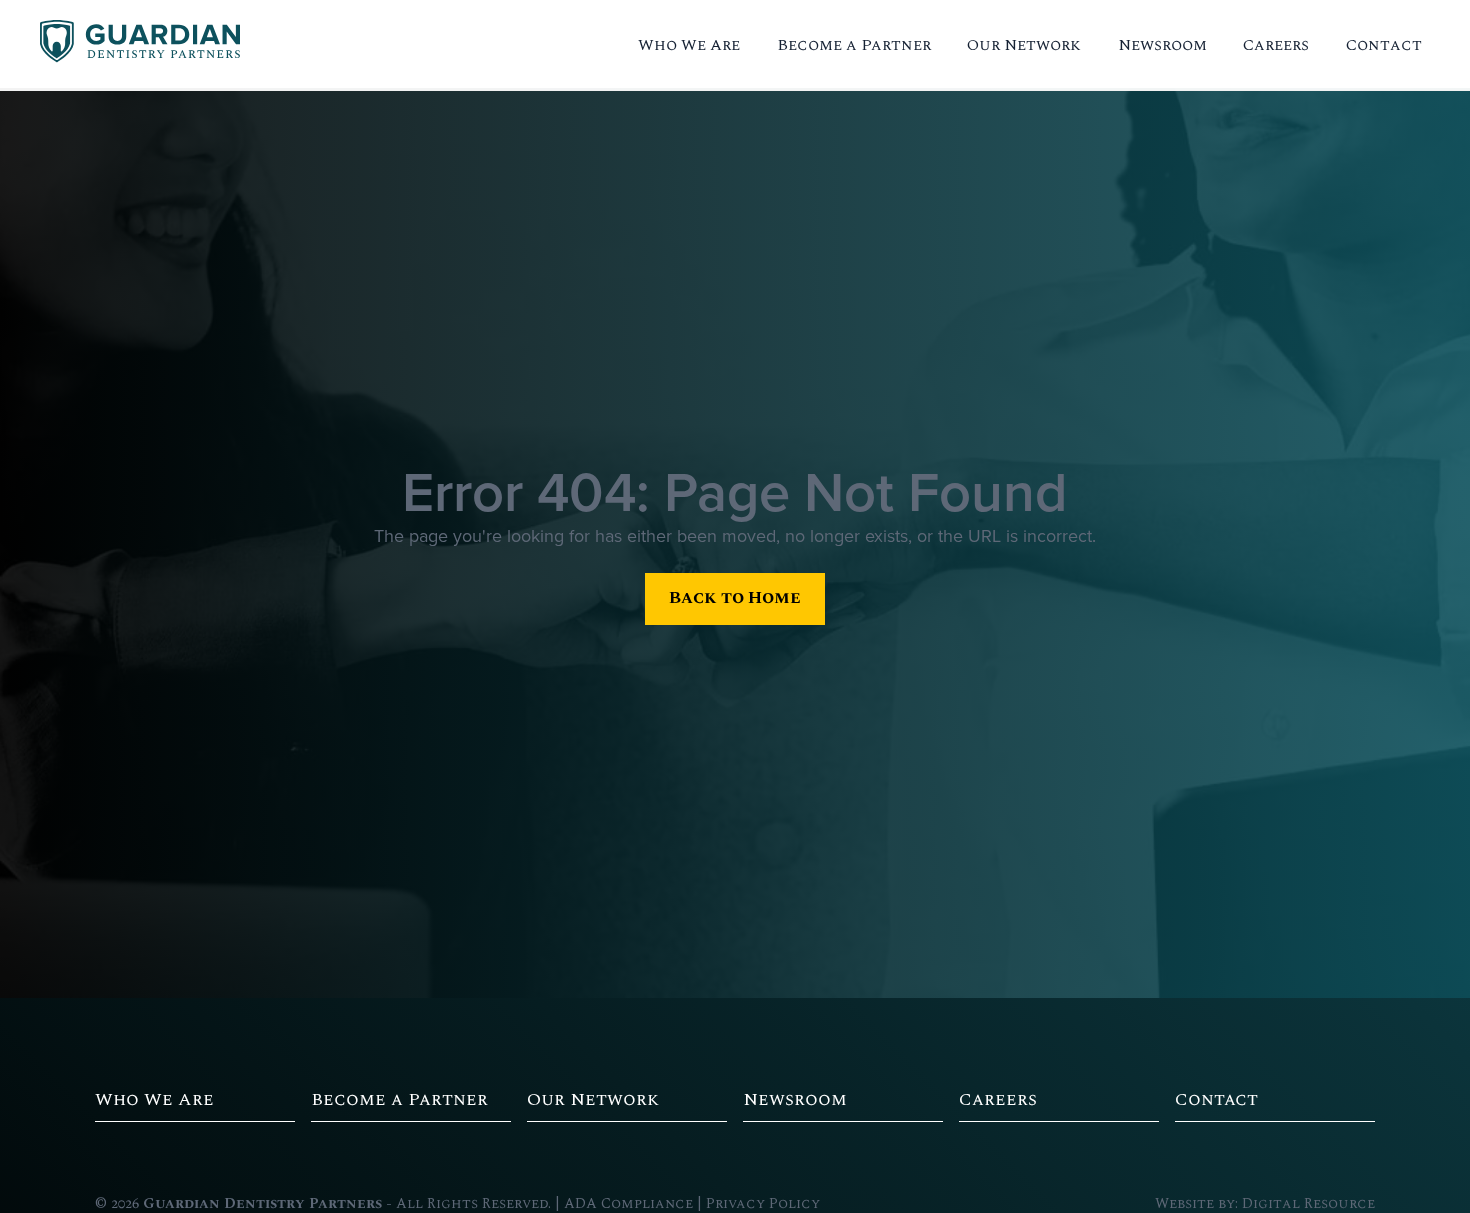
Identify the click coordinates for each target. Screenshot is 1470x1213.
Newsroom (1162, 45)
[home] (140, 44)
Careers (1276, 45)
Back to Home (735, 597)
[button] (689, 45)
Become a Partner (854, 45)
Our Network (1024, 45)
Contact (1384, 45)
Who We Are (689, 45)
